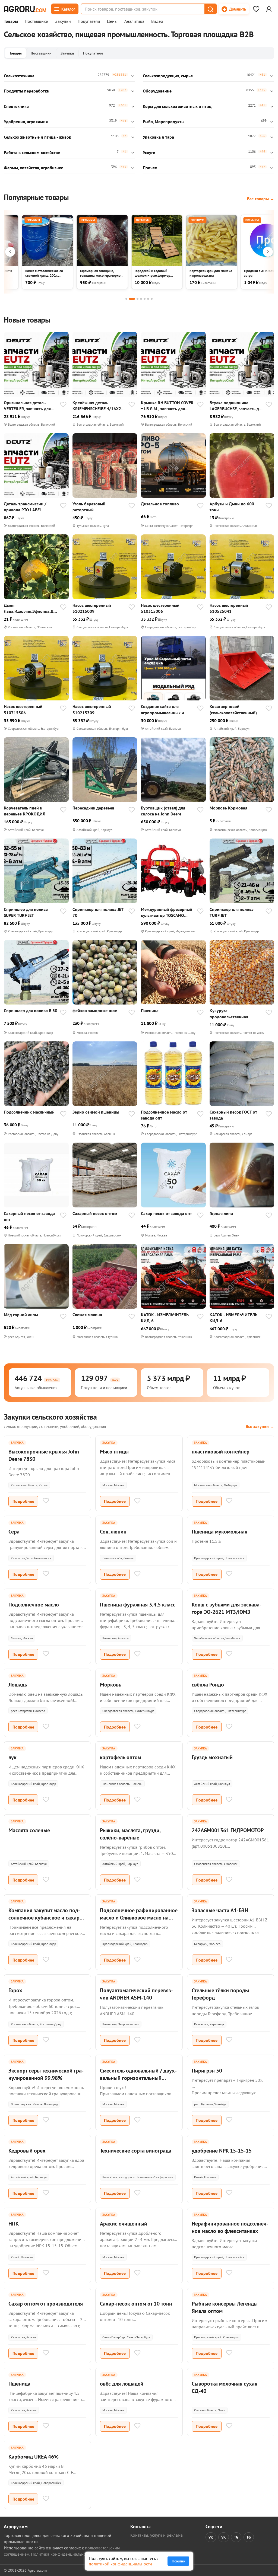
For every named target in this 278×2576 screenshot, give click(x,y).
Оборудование (157, 91)
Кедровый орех (27, 2151)
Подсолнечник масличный (29, 1112)
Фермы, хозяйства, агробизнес (33, 168)
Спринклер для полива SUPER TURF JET (26, 912)
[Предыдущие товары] (10, 252)
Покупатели (89, 21)
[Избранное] (256, 9)
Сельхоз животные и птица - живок (37, 137)
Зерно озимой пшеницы (96, 1112)
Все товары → (261, 199)
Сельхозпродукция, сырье (168, 76)
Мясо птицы (114, 1452)
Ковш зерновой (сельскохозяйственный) (233, 709)
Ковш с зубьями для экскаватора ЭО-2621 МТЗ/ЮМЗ (227, 1608)
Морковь (111, 1685)
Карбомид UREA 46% (34, 2457)
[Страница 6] (148, 299)
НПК (14, 2224)
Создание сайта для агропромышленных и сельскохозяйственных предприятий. (163, 710)
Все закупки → (260, 1426)
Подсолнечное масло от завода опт (164, 1115)
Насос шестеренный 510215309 (92, 709)
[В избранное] (63, 405)
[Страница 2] (132, 299)
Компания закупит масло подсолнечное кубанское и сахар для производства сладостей (44, 1918)
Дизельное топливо (160, 504)
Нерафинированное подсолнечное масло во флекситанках (230, 2227)
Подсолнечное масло (34, 1605)
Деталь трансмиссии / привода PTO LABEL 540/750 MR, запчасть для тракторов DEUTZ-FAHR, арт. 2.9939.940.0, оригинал (31, 507)
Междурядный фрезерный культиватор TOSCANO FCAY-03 (167, 912)
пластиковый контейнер (221, 1452)
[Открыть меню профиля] (269, 9)
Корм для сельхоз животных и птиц (177, 106)
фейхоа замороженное (95, 1010)
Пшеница (150, 1010)
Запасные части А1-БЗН (220, 1910)
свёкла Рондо (208, 1685)
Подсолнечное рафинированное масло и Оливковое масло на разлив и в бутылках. (139, 1918)
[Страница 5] (145, 299)
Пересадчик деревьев (93, 808)
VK (211, 2537)
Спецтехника (16, 106)
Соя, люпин (113, 1532)
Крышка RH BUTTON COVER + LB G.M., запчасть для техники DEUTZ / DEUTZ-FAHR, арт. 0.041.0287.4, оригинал (167, 406)
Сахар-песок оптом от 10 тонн (136, 2304)
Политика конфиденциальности (61, 2554)
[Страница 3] (138, 299)
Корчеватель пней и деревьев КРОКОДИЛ (25, 811)
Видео (157, 21)
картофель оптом (121, 1757)
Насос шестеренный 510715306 (23, 709)
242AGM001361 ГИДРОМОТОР (228, 1830)
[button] (210, 9)
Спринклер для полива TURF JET (232, 912)
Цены (112, 21)
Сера (14, 1532)
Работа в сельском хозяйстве (32, 152)
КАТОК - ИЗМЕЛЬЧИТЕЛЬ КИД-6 (165, 1318)
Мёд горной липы (21, 1315)
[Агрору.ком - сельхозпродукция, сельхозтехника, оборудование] (25, 9)
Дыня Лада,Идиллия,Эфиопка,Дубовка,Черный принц (30, 608)
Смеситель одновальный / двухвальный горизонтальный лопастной (138, 2078)
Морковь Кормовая (228, 808)
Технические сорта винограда (136, 2151)
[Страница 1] (126, 299)
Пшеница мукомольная (219, 1532)
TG (236, 2537)
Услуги (149, 152)
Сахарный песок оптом (95, 1213)
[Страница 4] (141, 299)
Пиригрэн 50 (207, 2071)
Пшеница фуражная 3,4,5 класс (138, 1605)
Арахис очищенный (124, 2224)
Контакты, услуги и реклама (157, 2535)
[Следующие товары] (268, 252)
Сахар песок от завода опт (166, 1213)
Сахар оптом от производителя (46, 2304)
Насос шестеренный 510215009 (92, 608)
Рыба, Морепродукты (164, 122)
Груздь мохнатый (212, 1757)
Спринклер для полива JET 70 (98, 912)
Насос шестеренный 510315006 (160, 608)
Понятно (178, 2561)
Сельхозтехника (19, 76)
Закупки (63, 21)
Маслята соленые (29, 1830)
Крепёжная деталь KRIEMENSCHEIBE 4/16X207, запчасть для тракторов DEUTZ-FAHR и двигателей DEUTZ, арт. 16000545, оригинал (99, 406)
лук (12, 1757)
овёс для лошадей (122, 2384)
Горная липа (221, 1213)
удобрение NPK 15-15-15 (222, 2151)
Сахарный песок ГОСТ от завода (233, 1115)
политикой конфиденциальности (120, 2564)
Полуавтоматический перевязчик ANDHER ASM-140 (136, 1994)
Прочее (150, 168)
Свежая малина (87, 1315)
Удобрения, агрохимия (26, 122)
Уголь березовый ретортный (89, 507)
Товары (11, 21)
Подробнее (23, 1501)
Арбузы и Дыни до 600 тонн (232, 507)
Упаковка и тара (158, 137)
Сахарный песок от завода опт (29, 1216)
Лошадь (18, 1685)
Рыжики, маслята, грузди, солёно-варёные (130, 1834)
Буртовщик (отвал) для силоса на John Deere (163, 811)
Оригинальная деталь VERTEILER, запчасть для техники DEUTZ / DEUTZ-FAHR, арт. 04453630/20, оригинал (28, 406)
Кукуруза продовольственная (229, 1013)
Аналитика (134, 21)
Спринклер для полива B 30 (31, 1010)
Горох (15, 1990)
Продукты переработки (27, 91)
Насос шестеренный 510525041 (229, 608)
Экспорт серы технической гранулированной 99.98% (46, 2074)
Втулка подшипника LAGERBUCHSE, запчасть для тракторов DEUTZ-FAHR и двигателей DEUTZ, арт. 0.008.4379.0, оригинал (236, 406)
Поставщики (37, 21)
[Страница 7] (152, 299)
